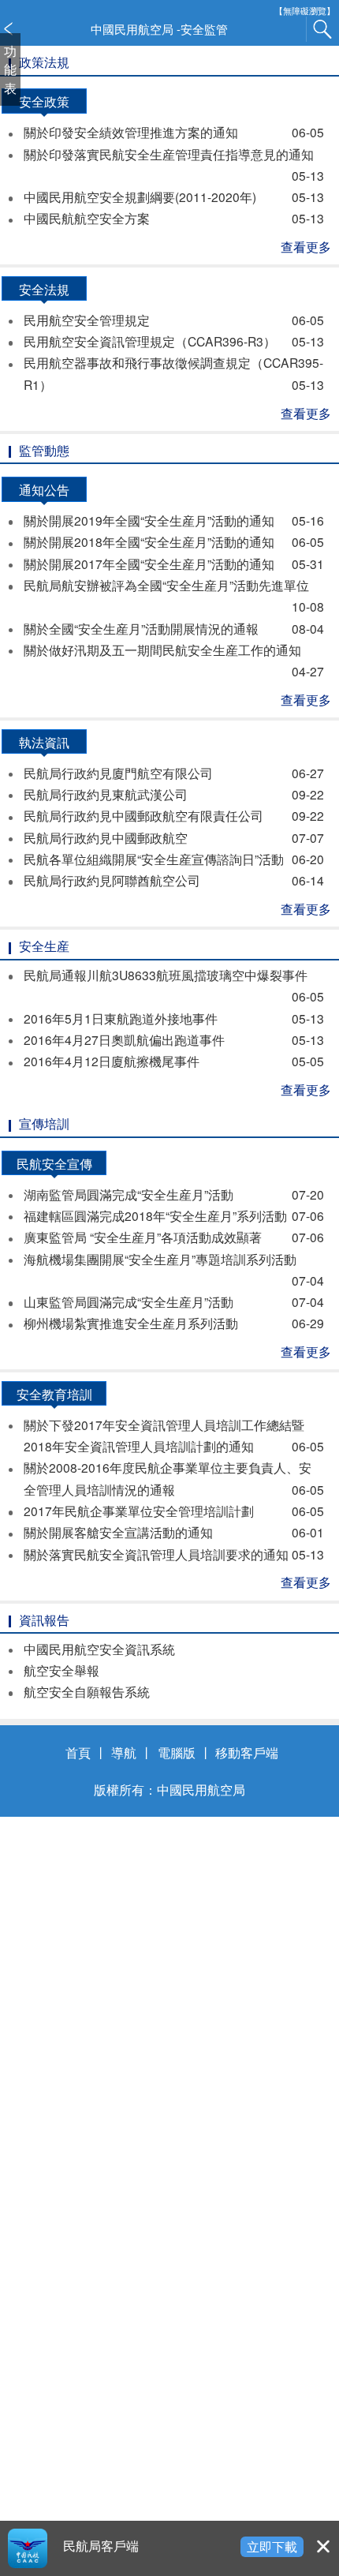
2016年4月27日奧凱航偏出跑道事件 (173, 1039)
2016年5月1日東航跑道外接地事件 (173, 1018)
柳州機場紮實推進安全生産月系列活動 (173, 1323)
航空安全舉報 (61, 1670)
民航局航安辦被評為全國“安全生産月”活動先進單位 (173, 595)
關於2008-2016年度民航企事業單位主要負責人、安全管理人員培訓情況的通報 (173, 1478)
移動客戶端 (247, 1752)
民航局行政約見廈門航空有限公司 (173, 773)
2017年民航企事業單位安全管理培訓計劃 (173, 1511)
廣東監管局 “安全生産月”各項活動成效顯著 (173, 1237)
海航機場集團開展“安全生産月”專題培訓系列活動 (173, 1269)
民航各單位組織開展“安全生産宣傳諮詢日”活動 (173, 859)
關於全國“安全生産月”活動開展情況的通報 (173, 628)
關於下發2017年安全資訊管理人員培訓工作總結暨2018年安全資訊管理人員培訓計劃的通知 (173, 1435)
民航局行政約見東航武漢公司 (173, 794)
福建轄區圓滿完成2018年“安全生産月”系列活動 (173, 1215)
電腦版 (177, 1752)
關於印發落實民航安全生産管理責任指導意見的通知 (173, 165)
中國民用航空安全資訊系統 (99, 1649)
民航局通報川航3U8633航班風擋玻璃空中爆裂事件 (173, 985)
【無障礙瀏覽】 (305, 11)
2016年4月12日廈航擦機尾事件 (173, 1061)
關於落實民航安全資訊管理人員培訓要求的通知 (173, 1554)
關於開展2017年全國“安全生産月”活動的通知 (173, 563)
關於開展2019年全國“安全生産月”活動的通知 (173, 520)
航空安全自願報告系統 (87, 1691)
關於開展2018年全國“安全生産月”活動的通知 (173, 541)
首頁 (78, 1752)
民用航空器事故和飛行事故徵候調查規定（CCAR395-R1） (173, 373)
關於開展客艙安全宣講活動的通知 (173, 1532)
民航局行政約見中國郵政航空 (173, 837)
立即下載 (272, 2546)
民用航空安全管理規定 (173, 320)
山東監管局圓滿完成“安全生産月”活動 (173, 1301)
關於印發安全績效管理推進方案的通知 (173, 132)
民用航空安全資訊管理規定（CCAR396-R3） (173, 341)
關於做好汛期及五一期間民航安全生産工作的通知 (173, 660)
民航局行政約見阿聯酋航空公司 (173, 880)
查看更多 (306, 246)
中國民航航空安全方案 (173, 218)
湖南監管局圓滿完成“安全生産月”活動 (173, 1194)
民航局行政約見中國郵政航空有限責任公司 (173, 815)
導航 (124, 1752)
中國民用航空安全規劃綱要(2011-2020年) (173, 197)
